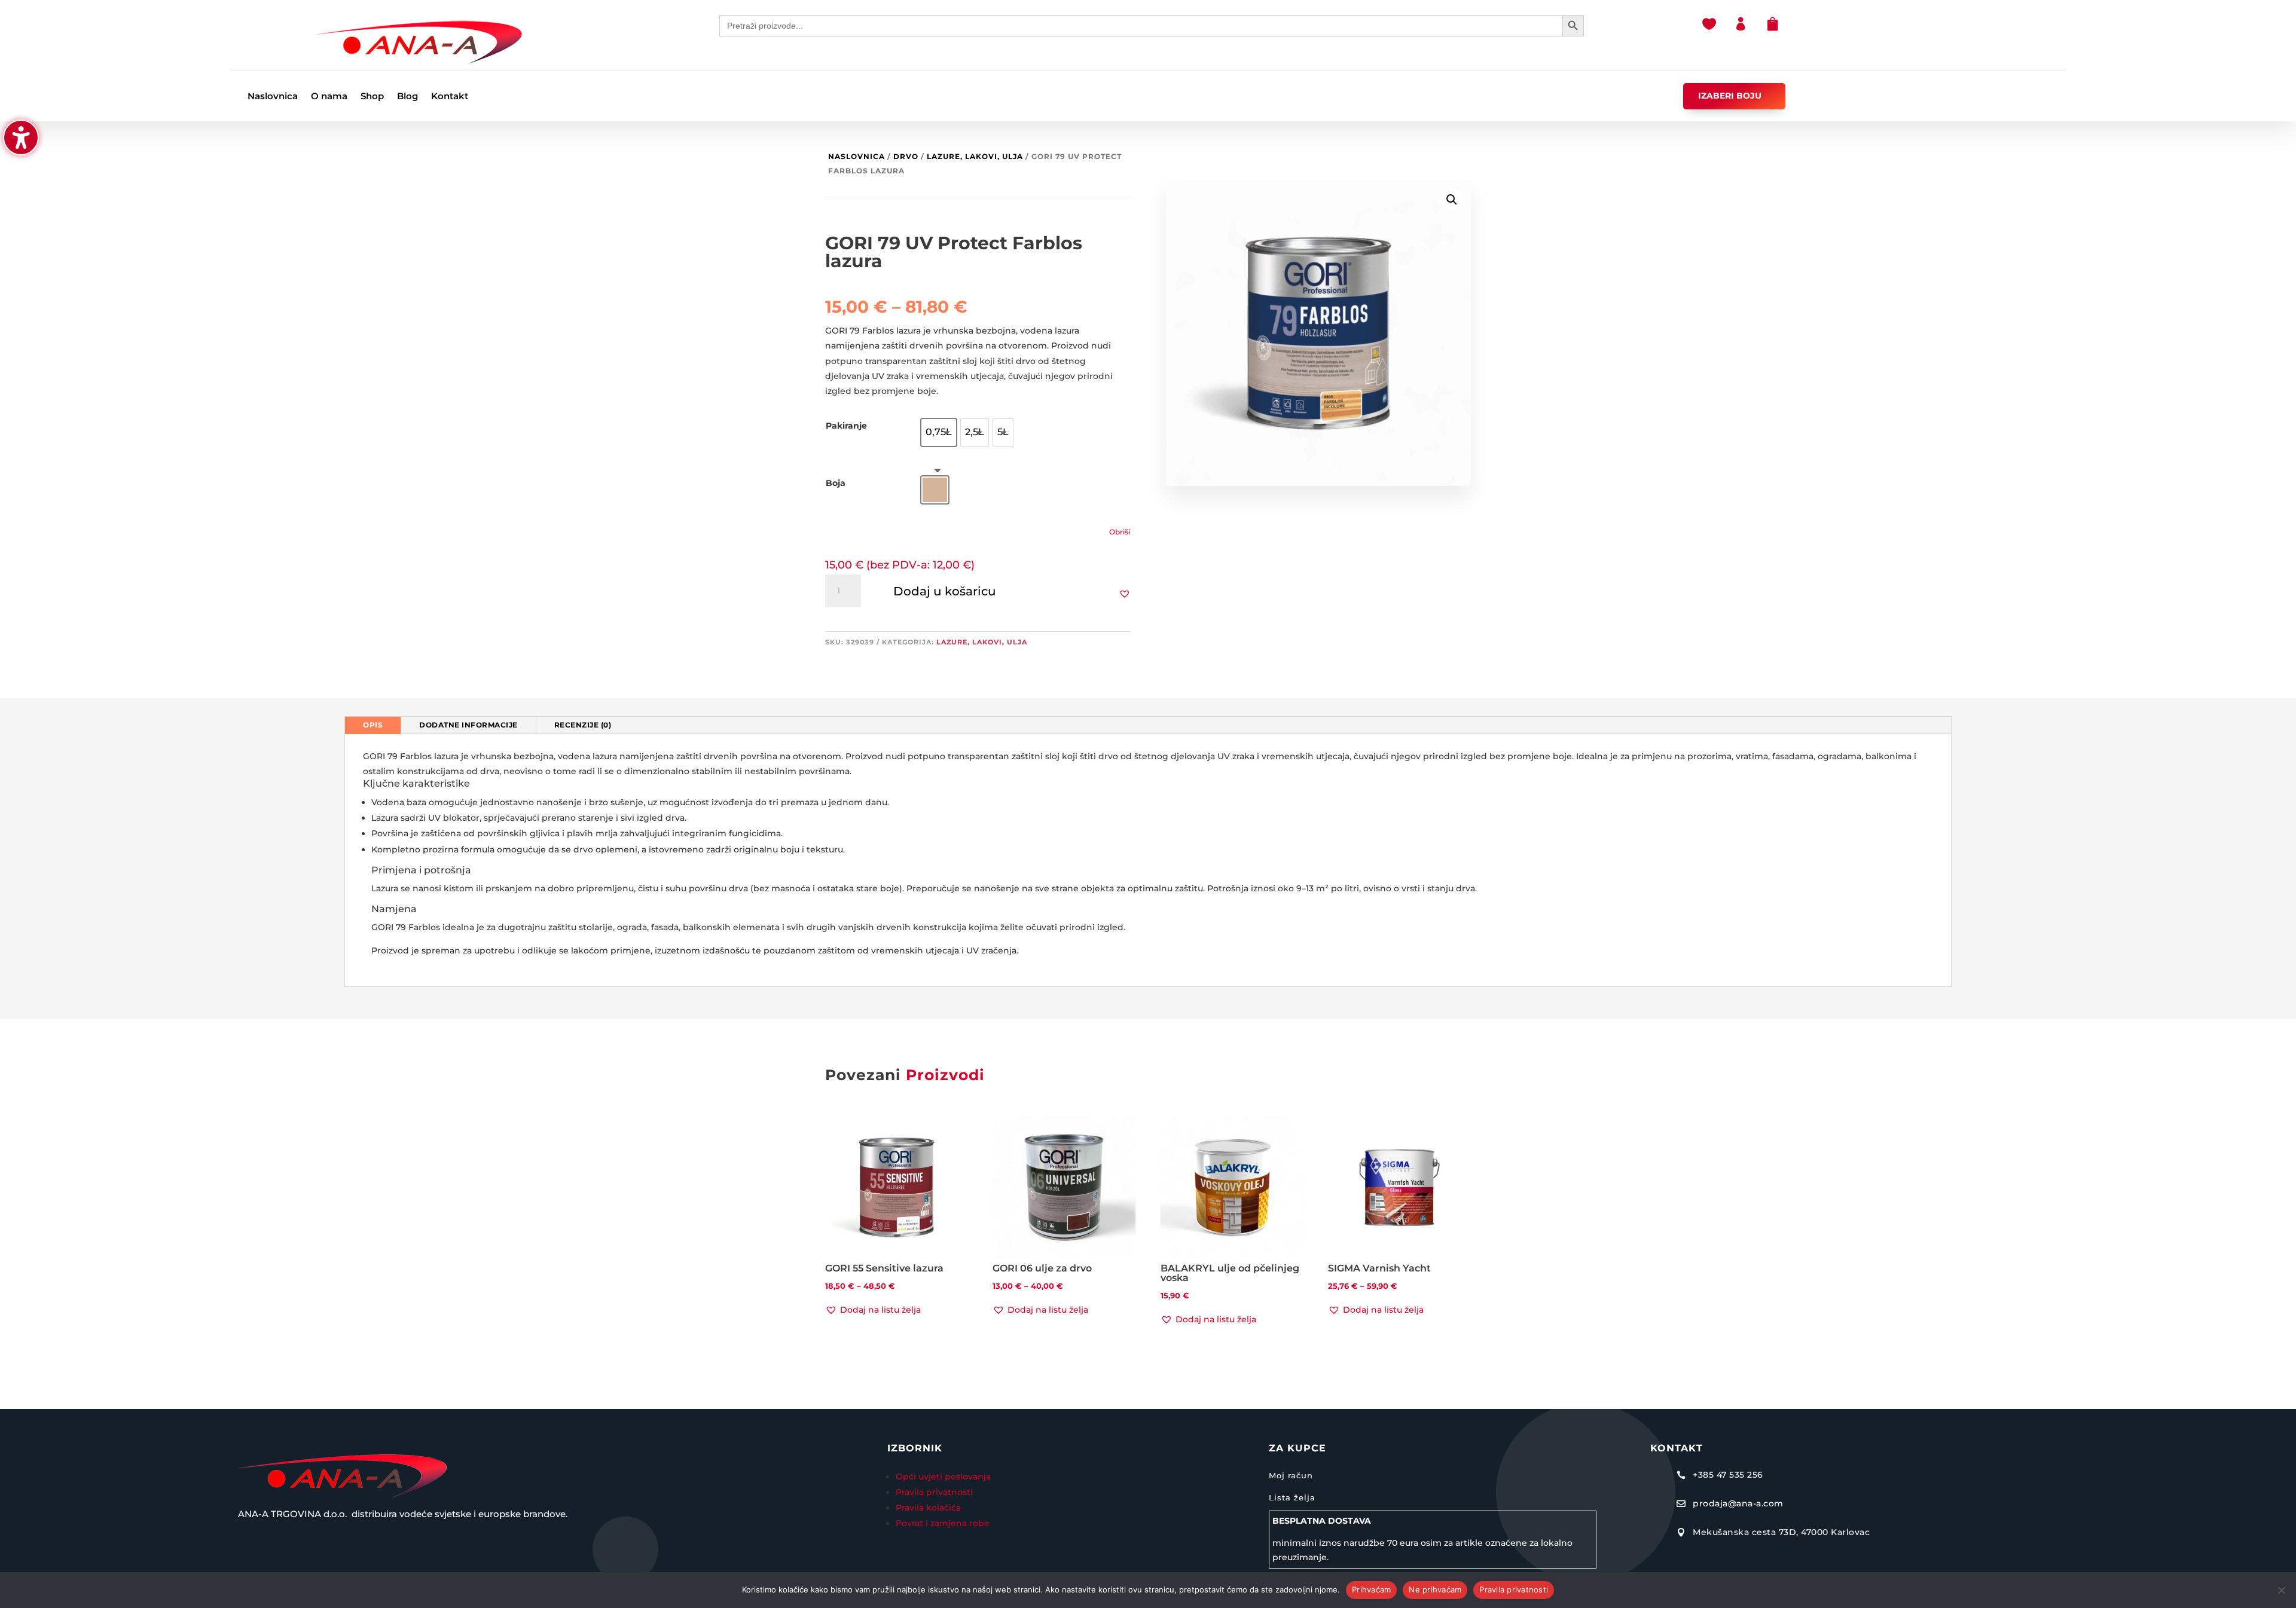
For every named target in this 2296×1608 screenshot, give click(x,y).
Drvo (906, 156)
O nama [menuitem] (329, 97)
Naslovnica (857, 156)
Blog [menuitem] (407, 97)
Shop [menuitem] (372, 97)
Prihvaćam (1371, 1589)
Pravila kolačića (928, 1508)
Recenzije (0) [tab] (583, 725)
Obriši (1120, 532)
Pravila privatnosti (934, 1492)
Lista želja (1292, 1497)
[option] (939, 432)
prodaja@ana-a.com (1738, 1503)
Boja (836, 483)
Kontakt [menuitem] (450, 97)
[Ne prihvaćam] (2281, 1590)
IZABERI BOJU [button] (1730, 96)
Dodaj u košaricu (945, 591)
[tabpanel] (1148, 861)
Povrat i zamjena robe (943, 1523)
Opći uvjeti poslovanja (944, 1476)
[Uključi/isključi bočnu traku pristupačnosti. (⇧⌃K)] (21, 137)
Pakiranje (846, 426)
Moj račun (1291, 1475)
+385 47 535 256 (1728, 1475)
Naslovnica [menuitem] (273, 97)
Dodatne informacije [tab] (468, 725)
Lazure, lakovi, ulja (975, 156)
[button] (1125, 594)
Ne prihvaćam (1435, 1589)
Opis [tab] (373, 725)
